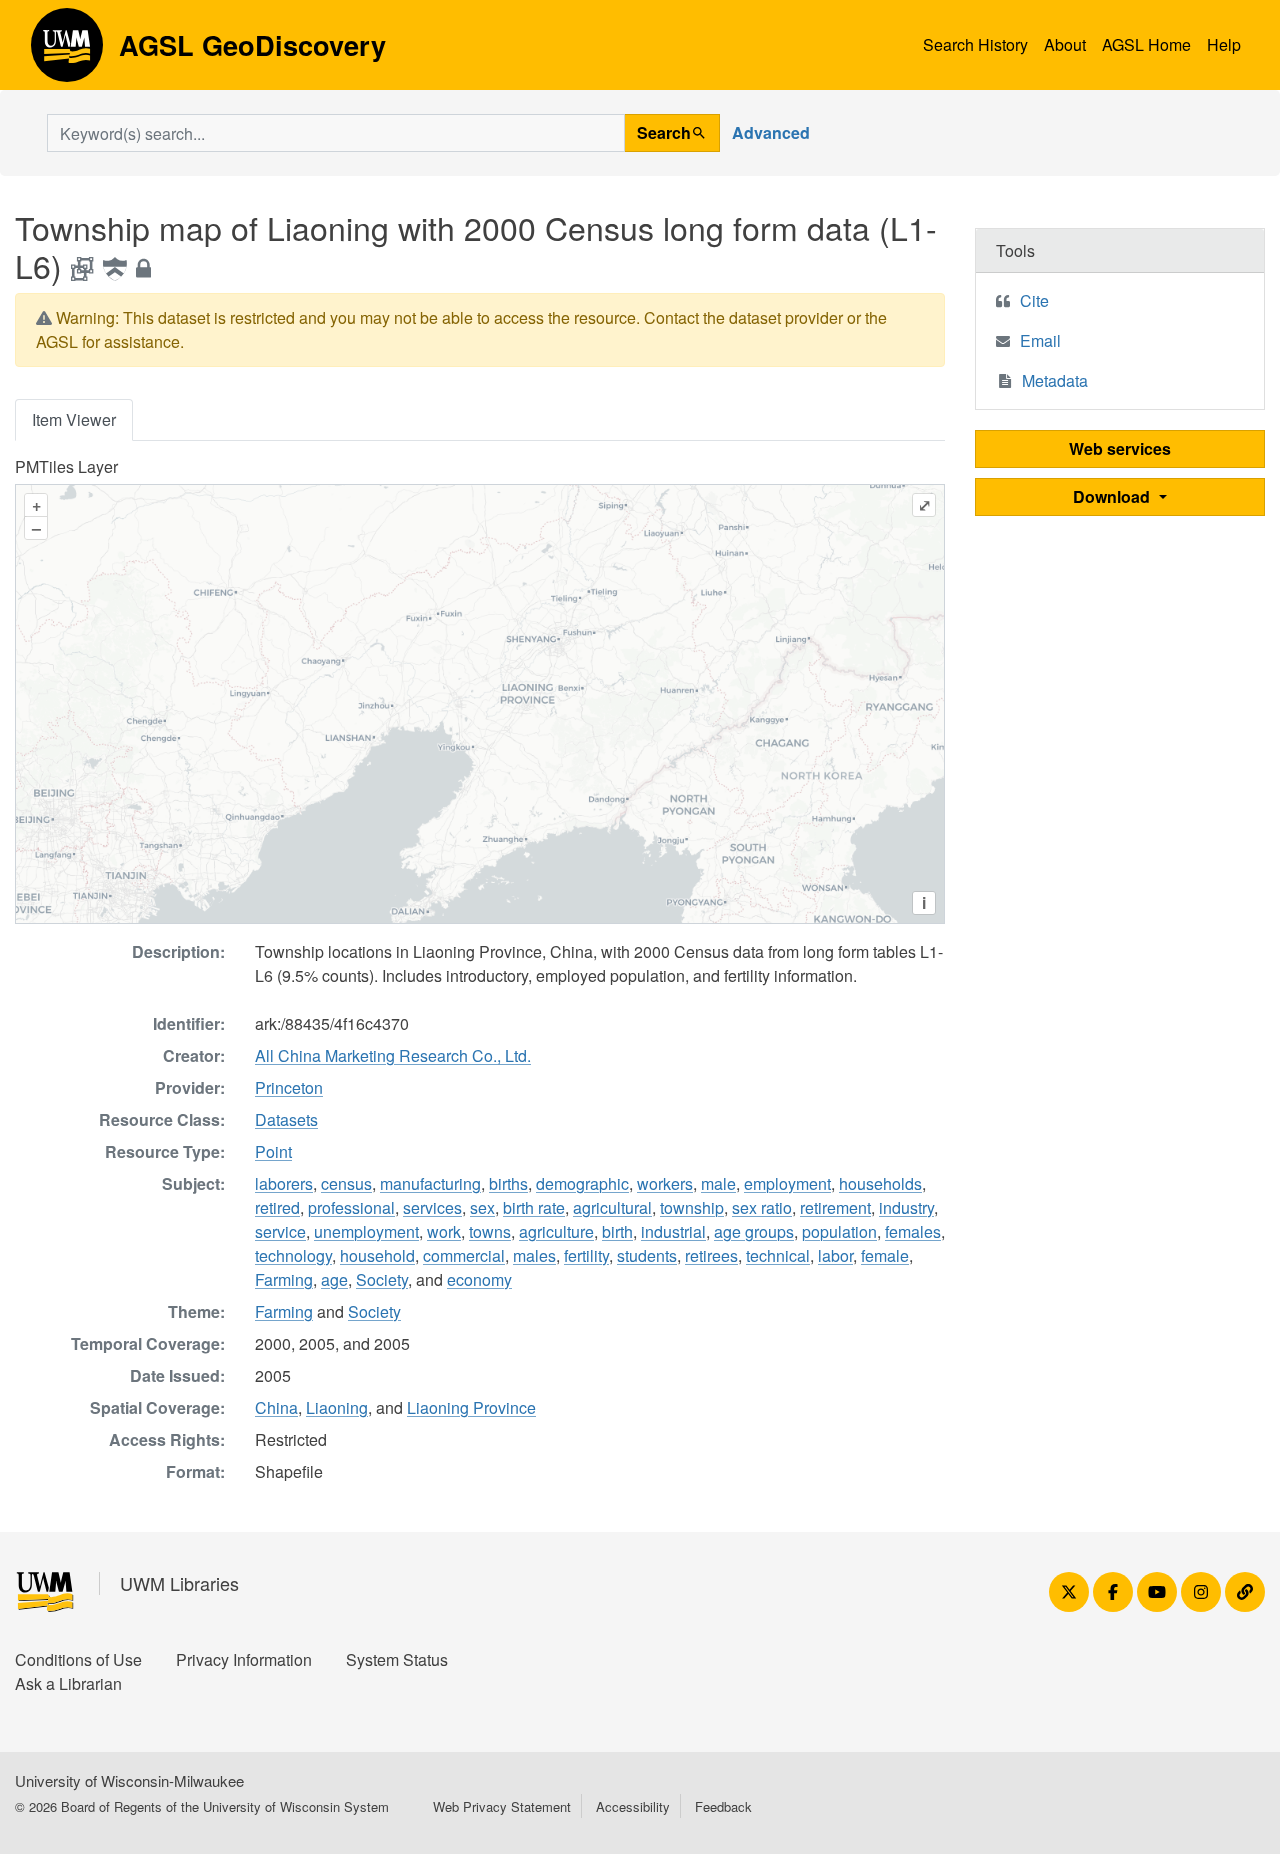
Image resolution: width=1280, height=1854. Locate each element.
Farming (284, 1279)
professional (351, 1207)
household (377, 1255)
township (692, 1207)
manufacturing (430, 1183)
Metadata (1055, 380)
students (647, 1255)
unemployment (366, 1231)
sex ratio (762, 1207)
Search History (975, 44)
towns (490, 1231)
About (1065, 44)
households (880, 1183)
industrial (673, 1231)
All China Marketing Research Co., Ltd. (393, 1055)
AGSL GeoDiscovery (67, 52)
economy (479, 1279)
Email (1040, 340)
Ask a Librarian (68, 1683)
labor (835, 1255)
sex (482, 1207)
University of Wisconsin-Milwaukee (129, 1780)
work (444, 1231)
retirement (835, 1207)
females (913, 1231)
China (276, 1407)
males (534, 1255)
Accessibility (633, 1806)
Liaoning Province (471, 1407)
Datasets (286, 1119)
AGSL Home (1146, 44)
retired (277, 1207)
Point (273, 1151)
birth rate (534, 1207)
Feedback (723, 1806)
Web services (1120, 448)
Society (382, 1279)
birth (617, 1231)
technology (293, 1255)
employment (787, 1183)
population (839, 1231)
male (718, 1183)
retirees (711, 1255)
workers (665, 1183)
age (334, 1279)
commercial (464, 1255)
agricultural (612, 1207)
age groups (754, 1231)
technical (778, 1255)
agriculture (556, 1231)
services (432, 1207)
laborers (284, 1183)
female (885, 1255)
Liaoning (337, 1407)
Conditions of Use (78, 1659)
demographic (582, 1183)
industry (906, 1207)
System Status (397, 1659)
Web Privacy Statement (502, 1806)
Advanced (771, 132)
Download (1113, 496)
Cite (1034, 300)
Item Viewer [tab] (74, 419)
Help (1224, 44)
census (346, 1183)
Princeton (289, 1087)
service (280, 1231)
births (508, 1183)
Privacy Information (244, 1659)
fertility (586, 1255)
